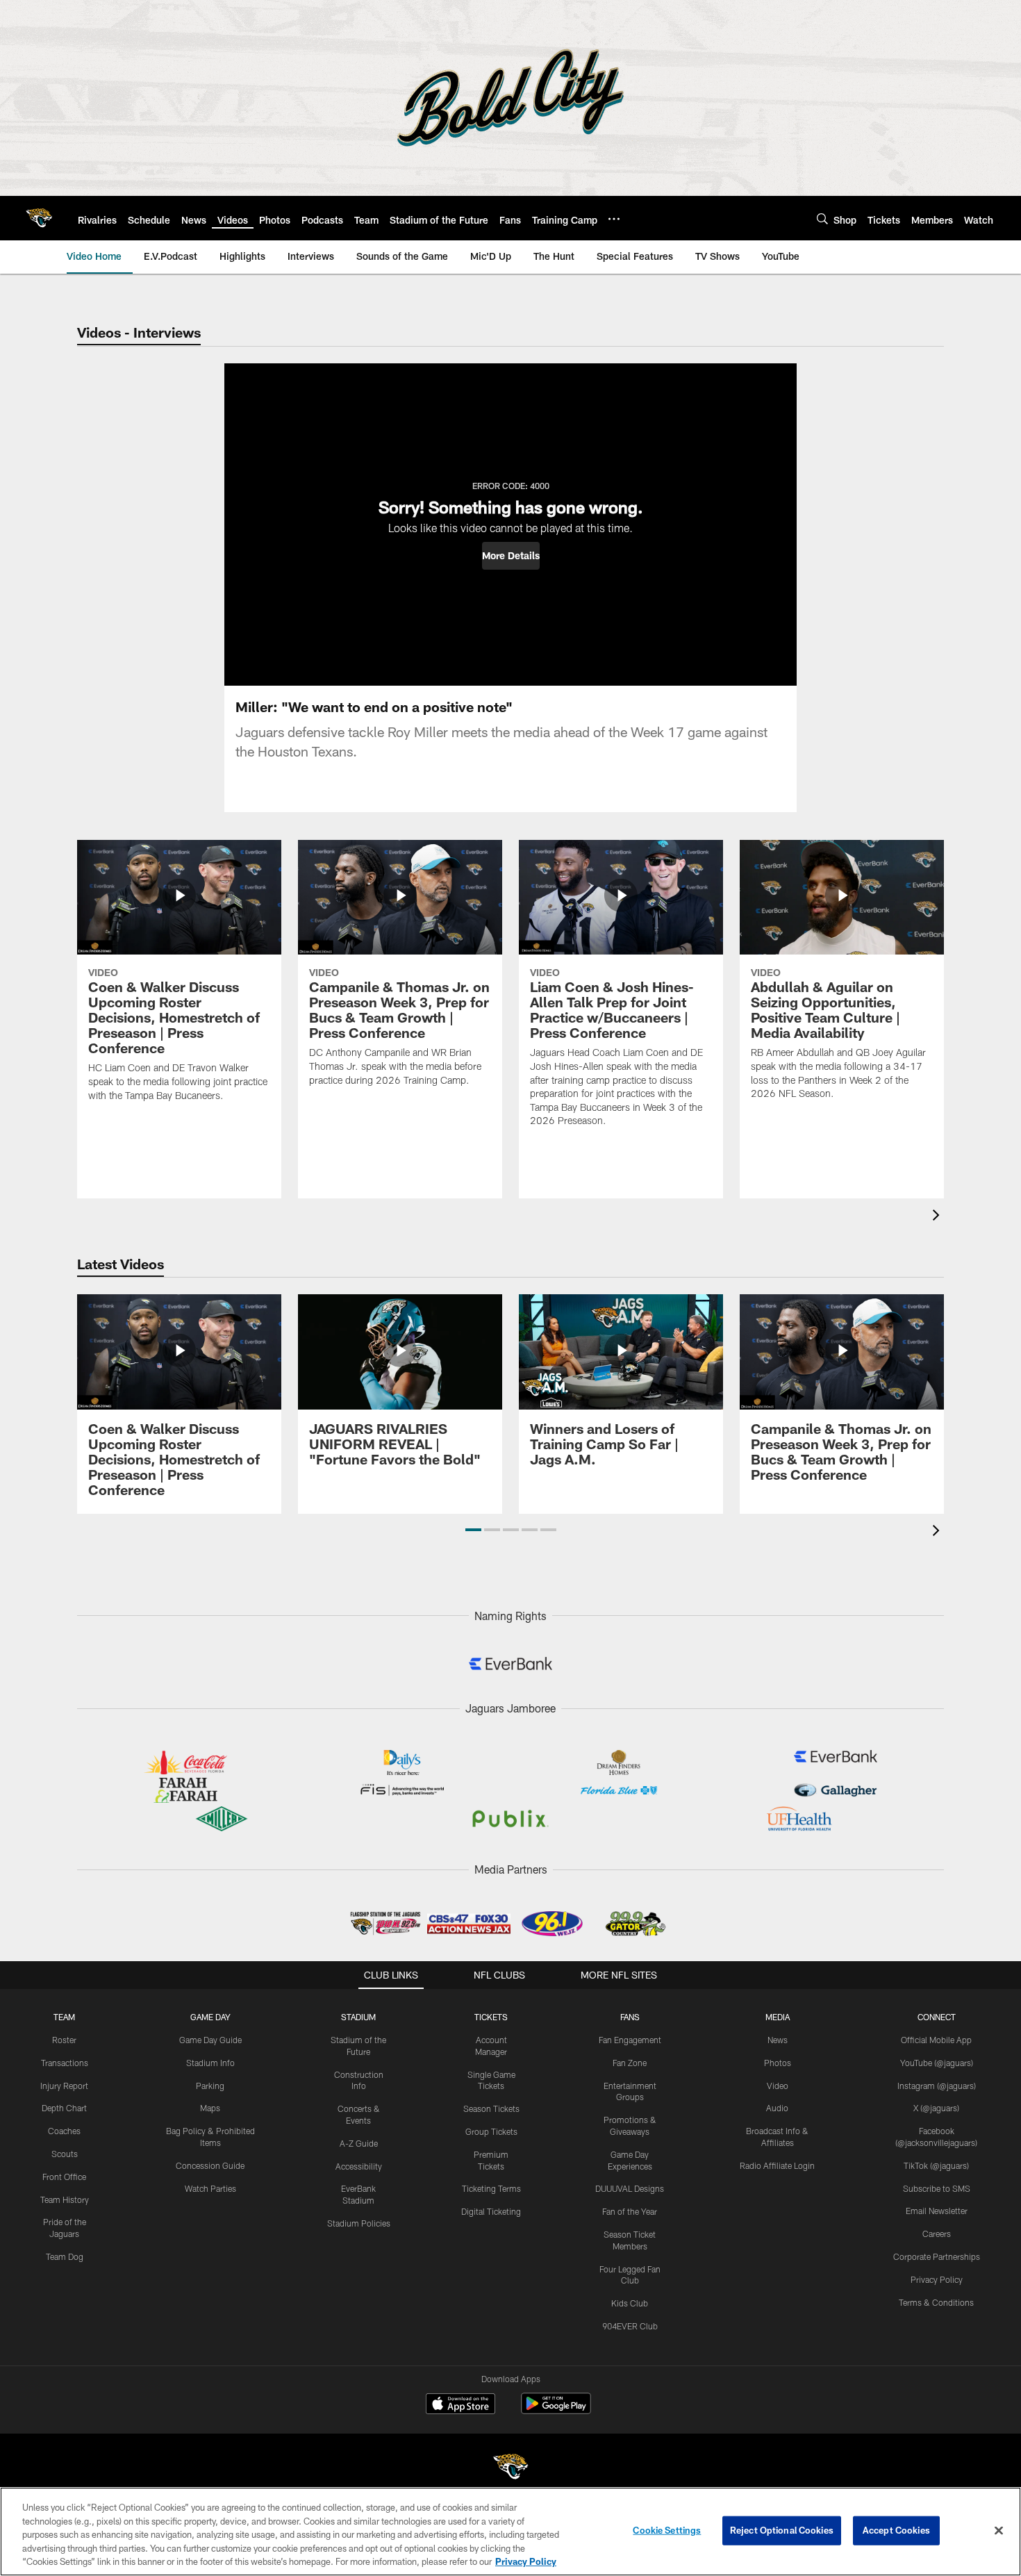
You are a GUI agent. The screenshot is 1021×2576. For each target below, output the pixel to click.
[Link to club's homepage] (39, 218)
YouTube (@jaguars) (937, 2063)
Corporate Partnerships (937, 2256)
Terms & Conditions (936, 2302)
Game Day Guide (210, 2040)
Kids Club (630, 2303)
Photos (778, 2063)
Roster (64, 2040)
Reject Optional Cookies (782, 2530)
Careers (937, 2234)
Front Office (64, 2177)
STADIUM (358, 2017)
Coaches (64, 2131)
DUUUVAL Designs (630, 2188)
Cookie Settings (667, 2530)
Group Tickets (491, 2131)
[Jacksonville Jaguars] (510, 2469)
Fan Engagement (630, 2040)
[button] (511, 556)
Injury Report (64, 2086)
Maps (210, 2108)
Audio (777, 2108)
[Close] (999, 2531)
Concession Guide (210, 2165)
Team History (65, 2199)
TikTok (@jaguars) (936, 2165)
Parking (210, 2086)
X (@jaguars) (936, 2108)
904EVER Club (630, 2326)
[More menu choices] (614, 219)
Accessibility (359, 2166)
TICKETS (491, 2017)
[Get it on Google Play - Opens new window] (556, 2410)
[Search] (822, 218)
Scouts (65, 2154)
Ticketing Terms (491, 2188)
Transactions (65, 2063)
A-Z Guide (359, 2143)
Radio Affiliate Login (777, 2165)
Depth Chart (64, 2108)
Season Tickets (491, 2108)
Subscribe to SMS (937, 2188)
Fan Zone (630, 2063)
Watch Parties (210, 2188)
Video (778, 2086)
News (778, 2040)
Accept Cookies (896, 2530)
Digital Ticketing (491, 2211)
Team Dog (65, 2256)
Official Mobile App (936, 2040)
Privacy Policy (937, 2279)
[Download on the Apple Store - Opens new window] (460, 2405)
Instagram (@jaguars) (937, 2086)
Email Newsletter (937, 2211)
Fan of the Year (630, 2211)
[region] (510, 2532)
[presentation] (938, 1217)
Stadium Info (210, 2063)
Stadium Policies (359, 2223)
